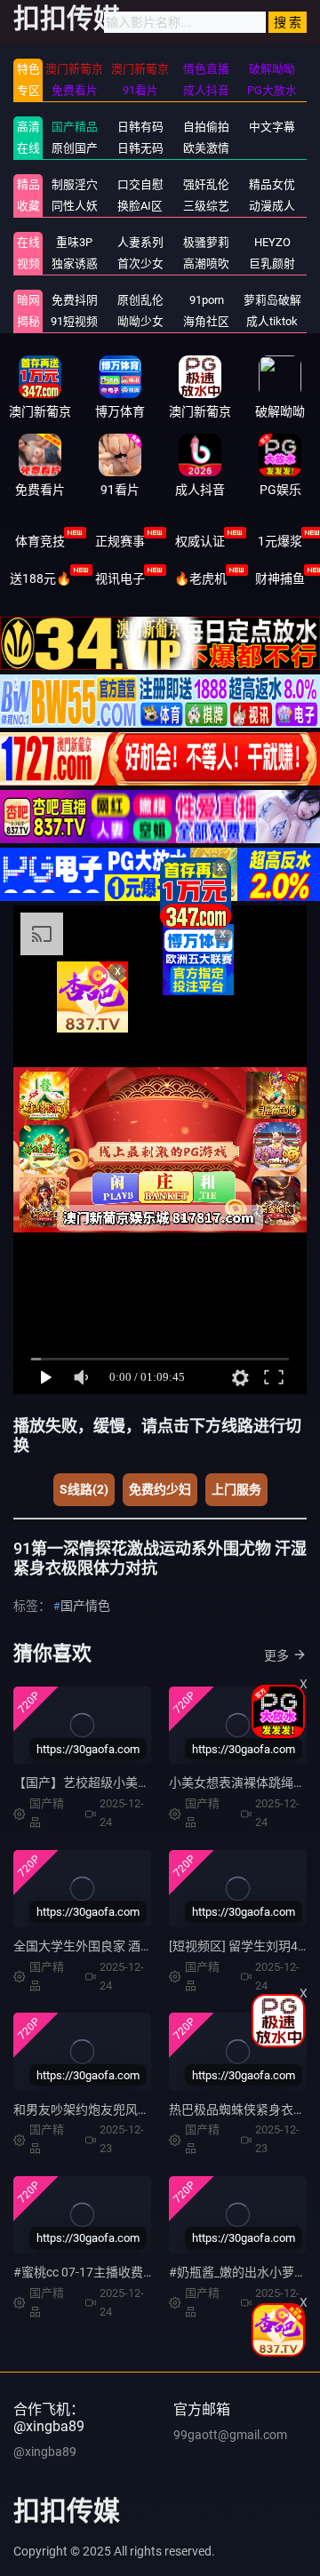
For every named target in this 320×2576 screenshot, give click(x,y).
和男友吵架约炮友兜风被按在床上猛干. (121, 2109)
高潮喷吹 (206, 263)
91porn (207, 300)
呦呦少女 (140, 321)
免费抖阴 (75, 300)
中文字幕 (272, 127)
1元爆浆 (280, 541)
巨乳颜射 (272, 263)
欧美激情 (206, 148)
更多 (276, 1655)
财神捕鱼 (280, 578)
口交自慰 (140, 184)
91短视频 (74, 321)
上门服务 (236, 1489)
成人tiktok (272, 321)
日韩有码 (140, 127)
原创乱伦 (140, 300)
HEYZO (272, 242)
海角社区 (206, 321)
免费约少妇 (160, 1489)
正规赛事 (120, 541)
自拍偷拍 (206, 127)
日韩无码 (140, 148)
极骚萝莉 (206, 242)
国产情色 (85, 1606)
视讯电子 (120, 578)
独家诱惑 (75, 263)
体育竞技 (40, 541)
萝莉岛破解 (272, 300)
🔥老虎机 (200, 578)
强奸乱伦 (206, 184)
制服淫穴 (75, 184)
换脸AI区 (140, 206)
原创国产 (75, 148)
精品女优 (272, 184)
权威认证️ (200, 541)
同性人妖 (75, 206)
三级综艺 (206, 206)
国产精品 (75, 127)
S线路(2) (84, 1489)
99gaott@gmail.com (230, 2435)
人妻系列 (140, 242)
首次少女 (140, 263)
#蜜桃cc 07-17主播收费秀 (84, 2272)
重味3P (74, 242)
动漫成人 (272, 206)
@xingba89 (45, 2452)
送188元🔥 (40, 578)
